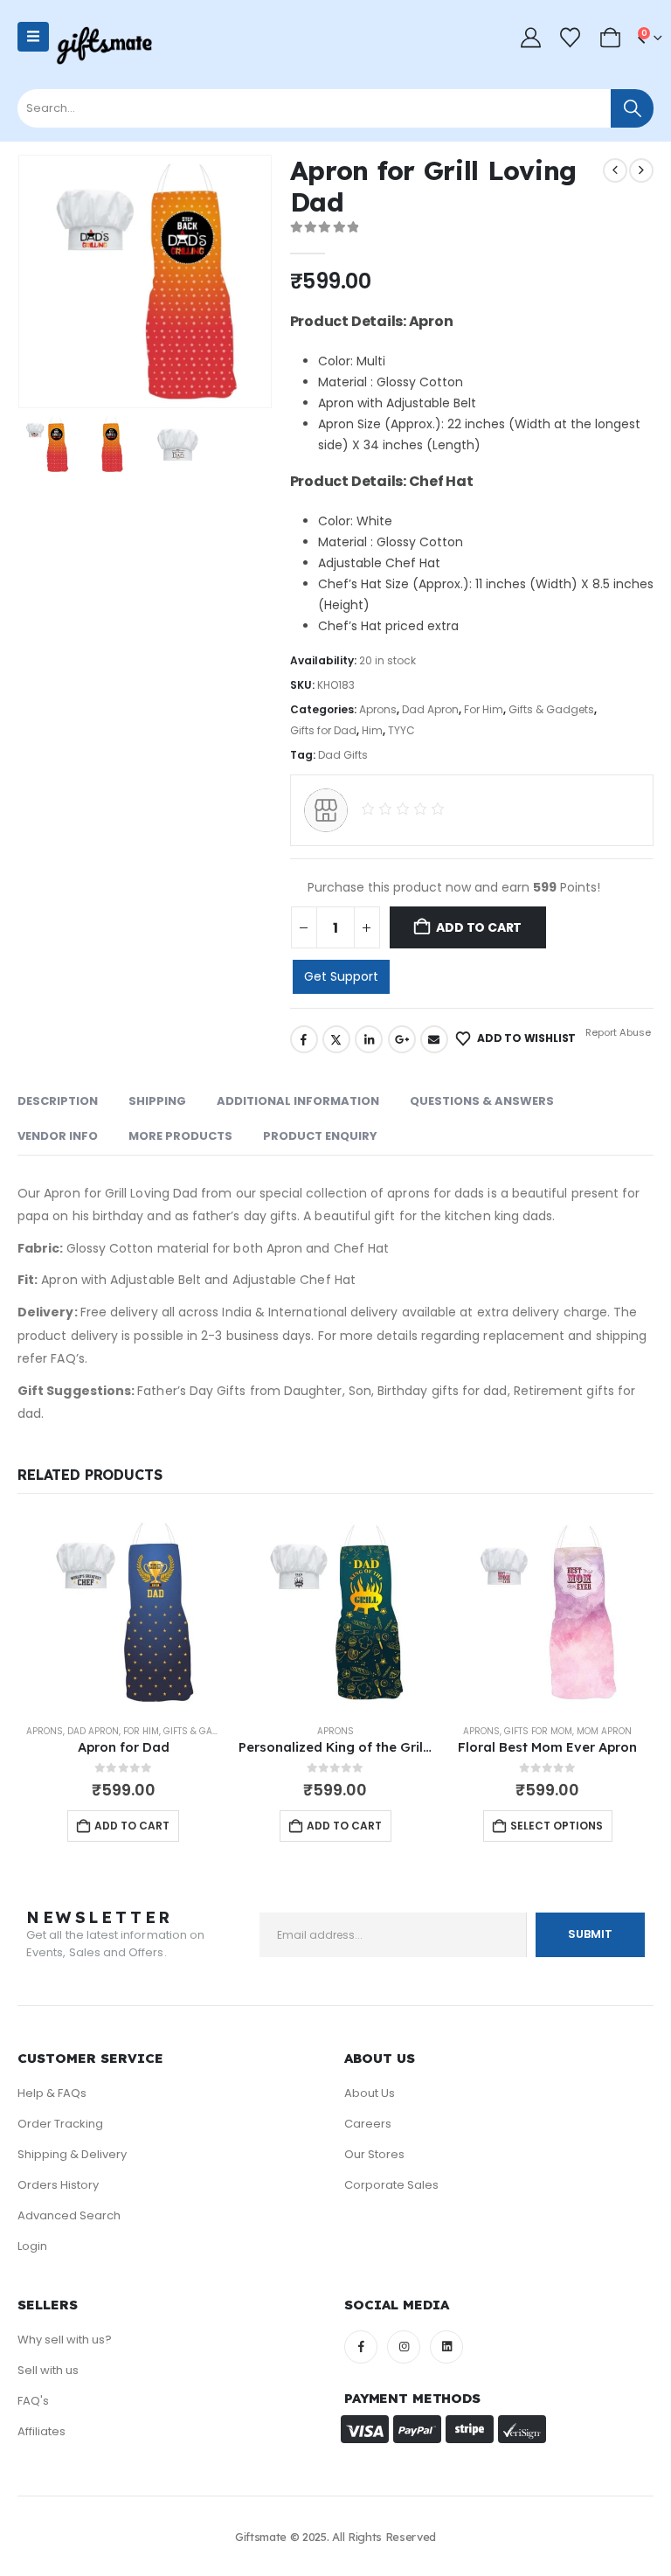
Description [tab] (58, 1101)
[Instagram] (404, 2347)
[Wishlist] (571, 38)
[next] (641, 170)
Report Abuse (617, 1032)
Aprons (378, 709)
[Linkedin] (446, 2347)
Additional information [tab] (298, 1101)
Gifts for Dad (323, 730)
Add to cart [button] (132, 1826)
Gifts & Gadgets (551, 709)
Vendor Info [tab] (58, 1136)
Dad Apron (430, 709)
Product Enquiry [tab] (320, 1136)
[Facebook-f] (361, 2347)
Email (434, 1039)
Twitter (336, 1039)
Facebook (304, 1039)
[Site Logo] (104, 46)
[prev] (615, 170)
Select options (557, 1826)
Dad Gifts (343, 755)
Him (372, 730)
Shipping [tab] (157, 1101)
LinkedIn (369, 1039)
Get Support (341, 976)
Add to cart (479, 927)
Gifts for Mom (538, 1731)
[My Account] (530, 38)
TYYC (401, 730)
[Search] (632, 108)
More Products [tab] (180, 1136)
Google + (402, 1039)
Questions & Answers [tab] (482, 1101)
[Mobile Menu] (33, 37)
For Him (484, 709)
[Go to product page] (124, 1612)
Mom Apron (604, 1731)
